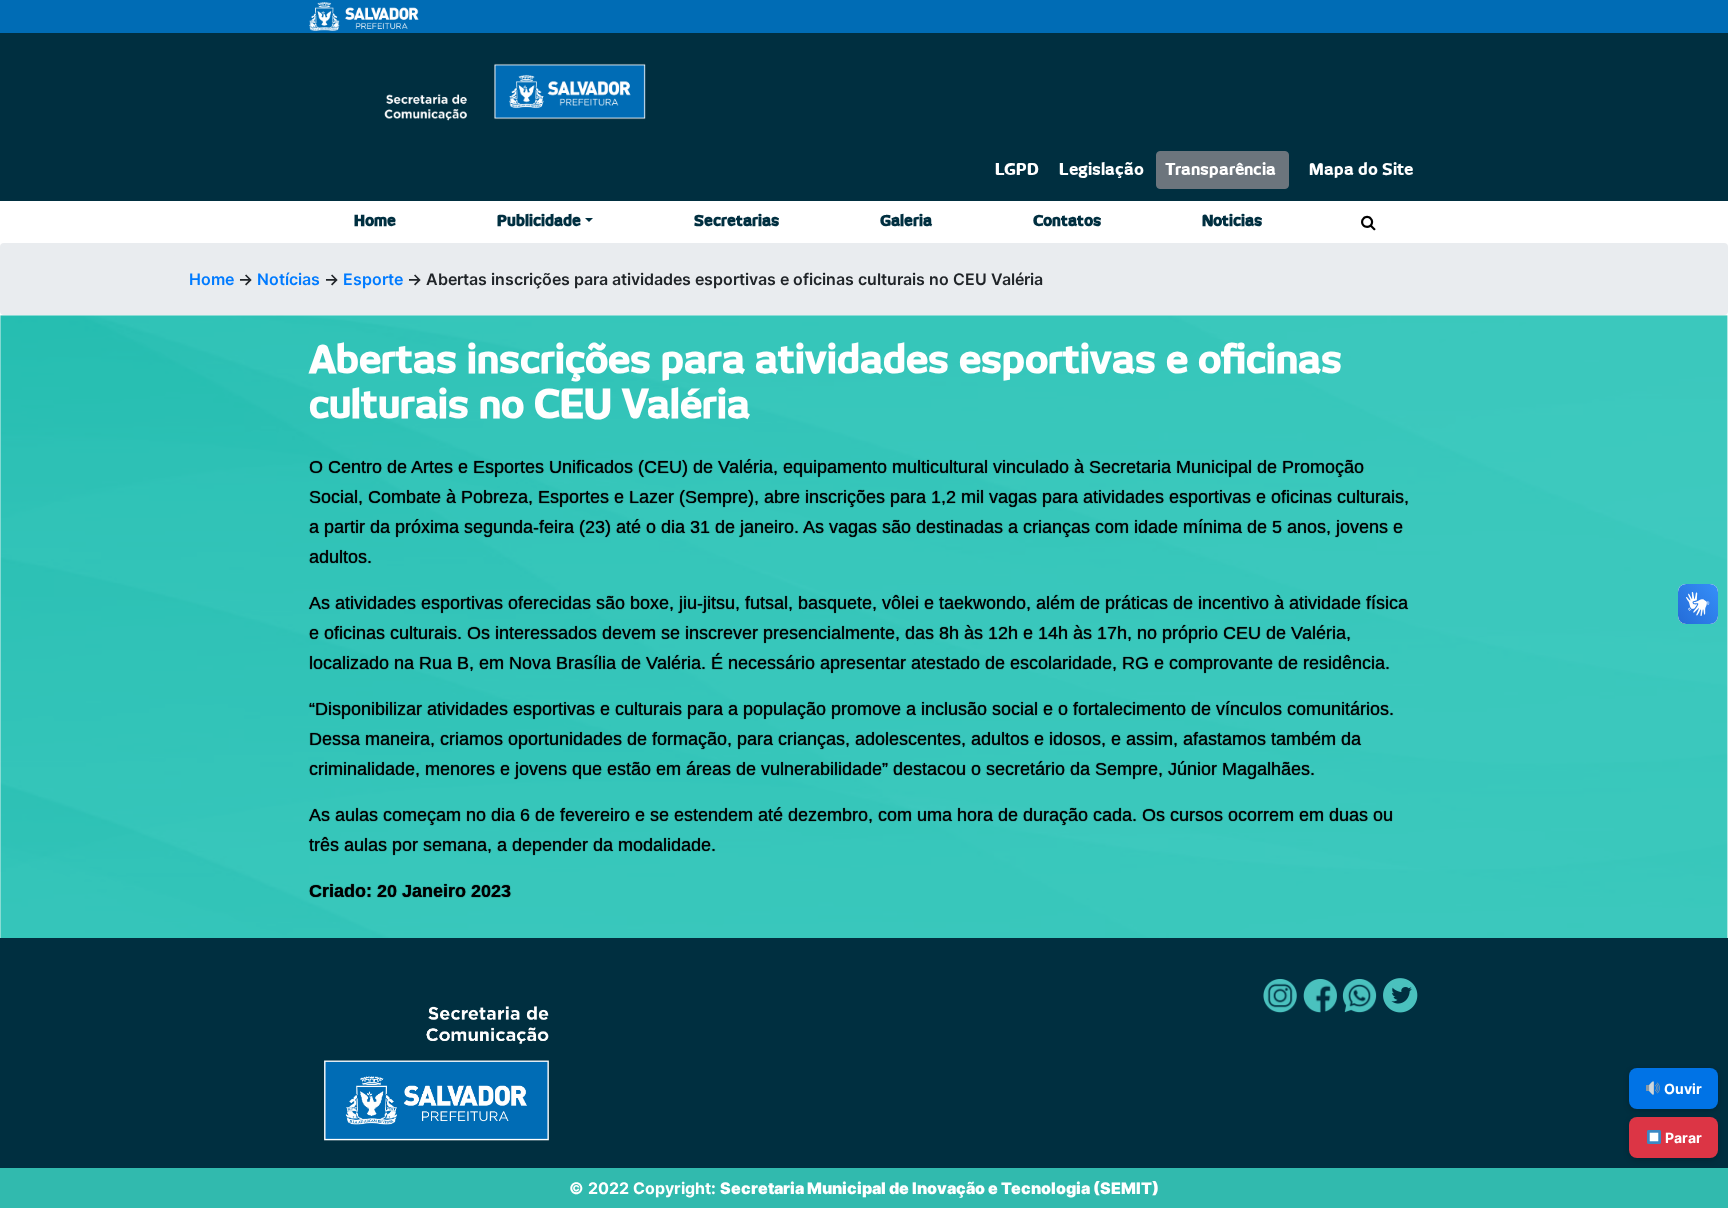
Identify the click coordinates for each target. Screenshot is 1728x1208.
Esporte (373, 279)
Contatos (1067, 221)
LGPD (1017, 170)
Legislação (1101, 170)
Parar (1682, 1137)
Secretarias (736, 221)
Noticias (1232, 221)
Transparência (1220, 170)
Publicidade (539, 221)
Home (375, 221)
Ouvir (1681, 1088)
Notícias (288, 279)
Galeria (906, 221)
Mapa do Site (1361, 170)
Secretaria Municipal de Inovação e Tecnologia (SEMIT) (939, 1188)
